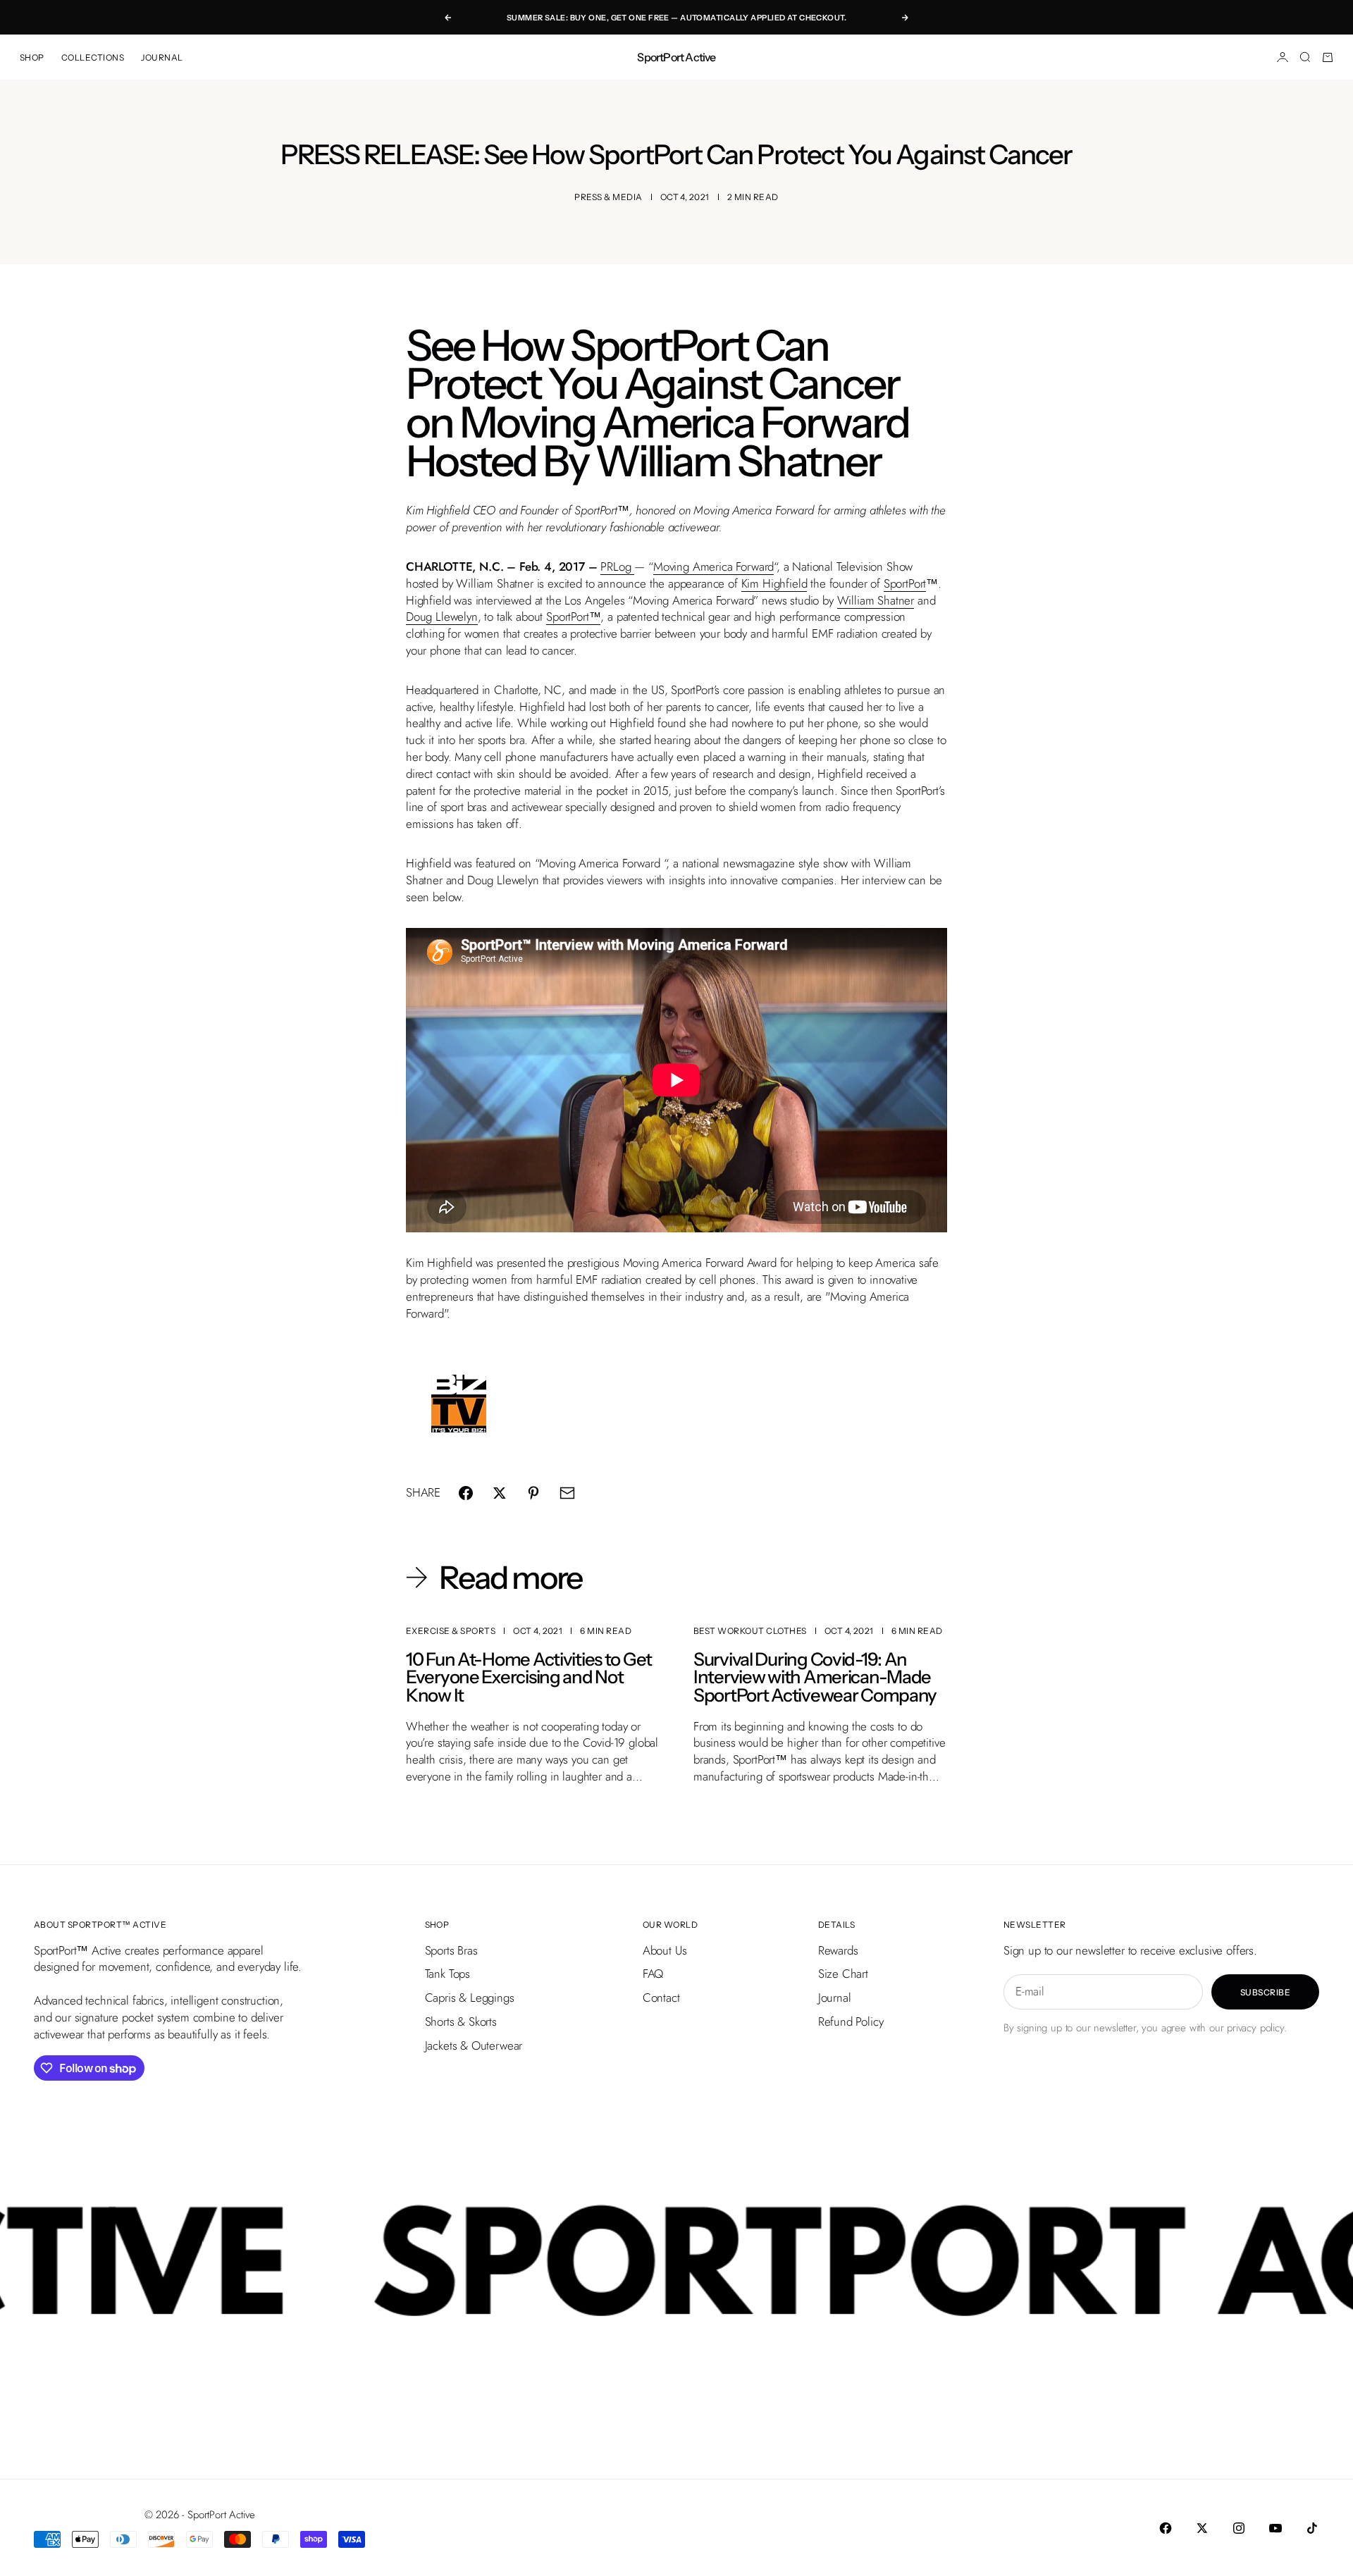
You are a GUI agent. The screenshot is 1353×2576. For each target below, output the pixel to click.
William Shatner (876, 600)
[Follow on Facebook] (1166, 2528)
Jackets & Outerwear (474, 2045)
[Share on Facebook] (466, 1493)
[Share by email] (567, 1493)
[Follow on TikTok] (1312, 2528)
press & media (608, 197)
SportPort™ (573, 617)
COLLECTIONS (93, 57)
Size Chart (843, 1974)
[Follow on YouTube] (1275, 2528)
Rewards (838, 1950)
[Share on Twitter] (500, 1493)
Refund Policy (851, 2021)
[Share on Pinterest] (533, 1493)
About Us (665, 1950)
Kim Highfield (774, 583)
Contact (661, 1998)
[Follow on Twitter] (1202, 2528)
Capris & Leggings (470, 1998)
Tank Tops (447, 1974)
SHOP (32, 57)
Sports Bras (451, 1950)
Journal (835, 1998)
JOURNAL (162, 57)
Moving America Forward (713, 566)
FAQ (653, 1974)
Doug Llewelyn (442, 617)
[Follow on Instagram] (1239, 2528)
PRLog (616, 566)
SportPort (905, 583)
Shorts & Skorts (461, 2021)
